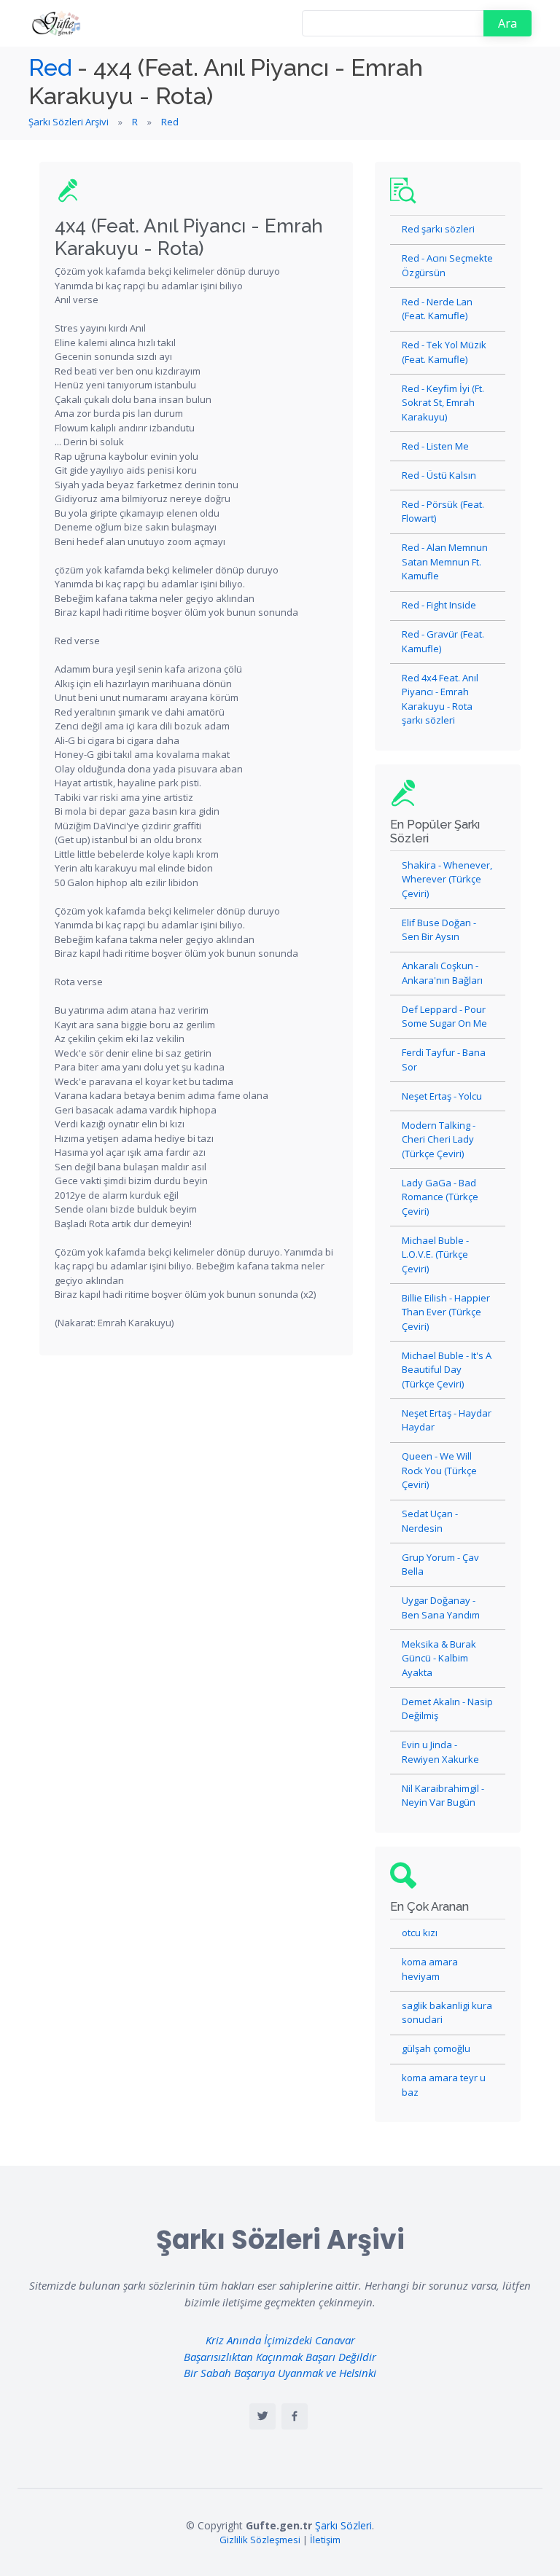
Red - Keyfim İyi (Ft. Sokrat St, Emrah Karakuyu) (443, 403)
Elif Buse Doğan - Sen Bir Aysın (439, 930)
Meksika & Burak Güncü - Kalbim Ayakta (439, 1658)
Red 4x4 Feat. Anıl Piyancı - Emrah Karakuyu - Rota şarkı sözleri (440, 699)
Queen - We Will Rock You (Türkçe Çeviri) (439, 1470)
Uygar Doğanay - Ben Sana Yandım (441, 1608)
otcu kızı (420, 1933)
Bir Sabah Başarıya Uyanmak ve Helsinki (280, 2373)
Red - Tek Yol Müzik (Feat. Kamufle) (444, 352)
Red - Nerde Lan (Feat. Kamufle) (437, 309)
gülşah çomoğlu (436, 2048)
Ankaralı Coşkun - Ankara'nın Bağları (442, 973)
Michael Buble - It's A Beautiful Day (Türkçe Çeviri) (447, 1370)
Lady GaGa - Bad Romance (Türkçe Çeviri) (440, 1197)
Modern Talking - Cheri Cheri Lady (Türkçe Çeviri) (439, 1139)
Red (50, 67)
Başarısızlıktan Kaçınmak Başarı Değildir (280, 2357)
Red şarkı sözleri (438, 229)
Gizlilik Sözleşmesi (260, 2540)
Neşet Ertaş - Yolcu (442, 1096)
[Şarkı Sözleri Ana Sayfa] (58, 23)
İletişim (325, 2540)
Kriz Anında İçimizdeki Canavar (280, 2340)
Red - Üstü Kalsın (439, 475)
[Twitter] (262, 2416)
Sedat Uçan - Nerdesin (430, 1521)
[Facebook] (295, 2416)
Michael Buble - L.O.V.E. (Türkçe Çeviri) (435, 1254)
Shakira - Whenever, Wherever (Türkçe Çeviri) (447, 879)
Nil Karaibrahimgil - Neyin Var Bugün (443, 1796)
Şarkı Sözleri (343, 2525)
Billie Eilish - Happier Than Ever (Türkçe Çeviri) (446, 1312)
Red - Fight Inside (439, 605)
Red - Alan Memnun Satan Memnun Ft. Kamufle (445, 561)
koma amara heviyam (430, 1969)
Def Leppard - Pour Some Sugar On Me (444, 1017)
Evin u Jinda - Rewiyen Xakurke (440, 1752)
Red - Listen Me (435, 446)
